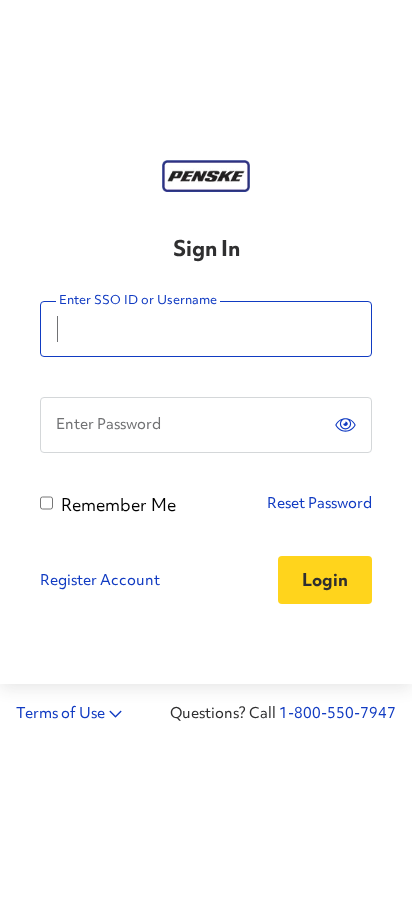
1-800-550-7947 (337, 713)
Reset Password (319, 503)
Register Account (100, 580)
